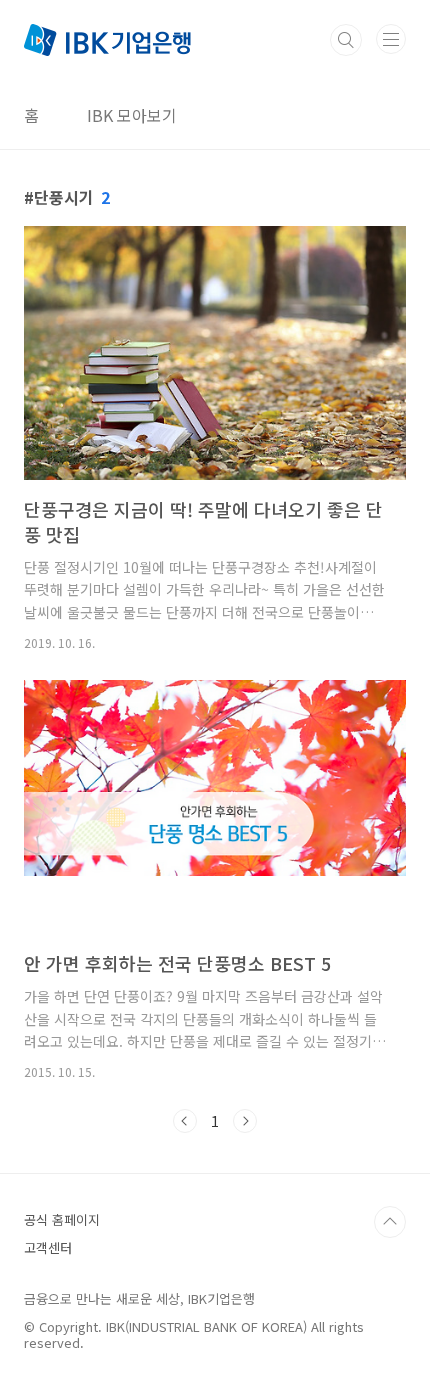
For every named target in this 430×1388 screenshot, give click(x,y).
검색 (346, 40)
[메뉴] (391, 39)
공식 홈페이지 (62, 1219)
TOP (390, 1222)
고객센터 (48, 1247)
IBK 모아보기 (132, 115)
